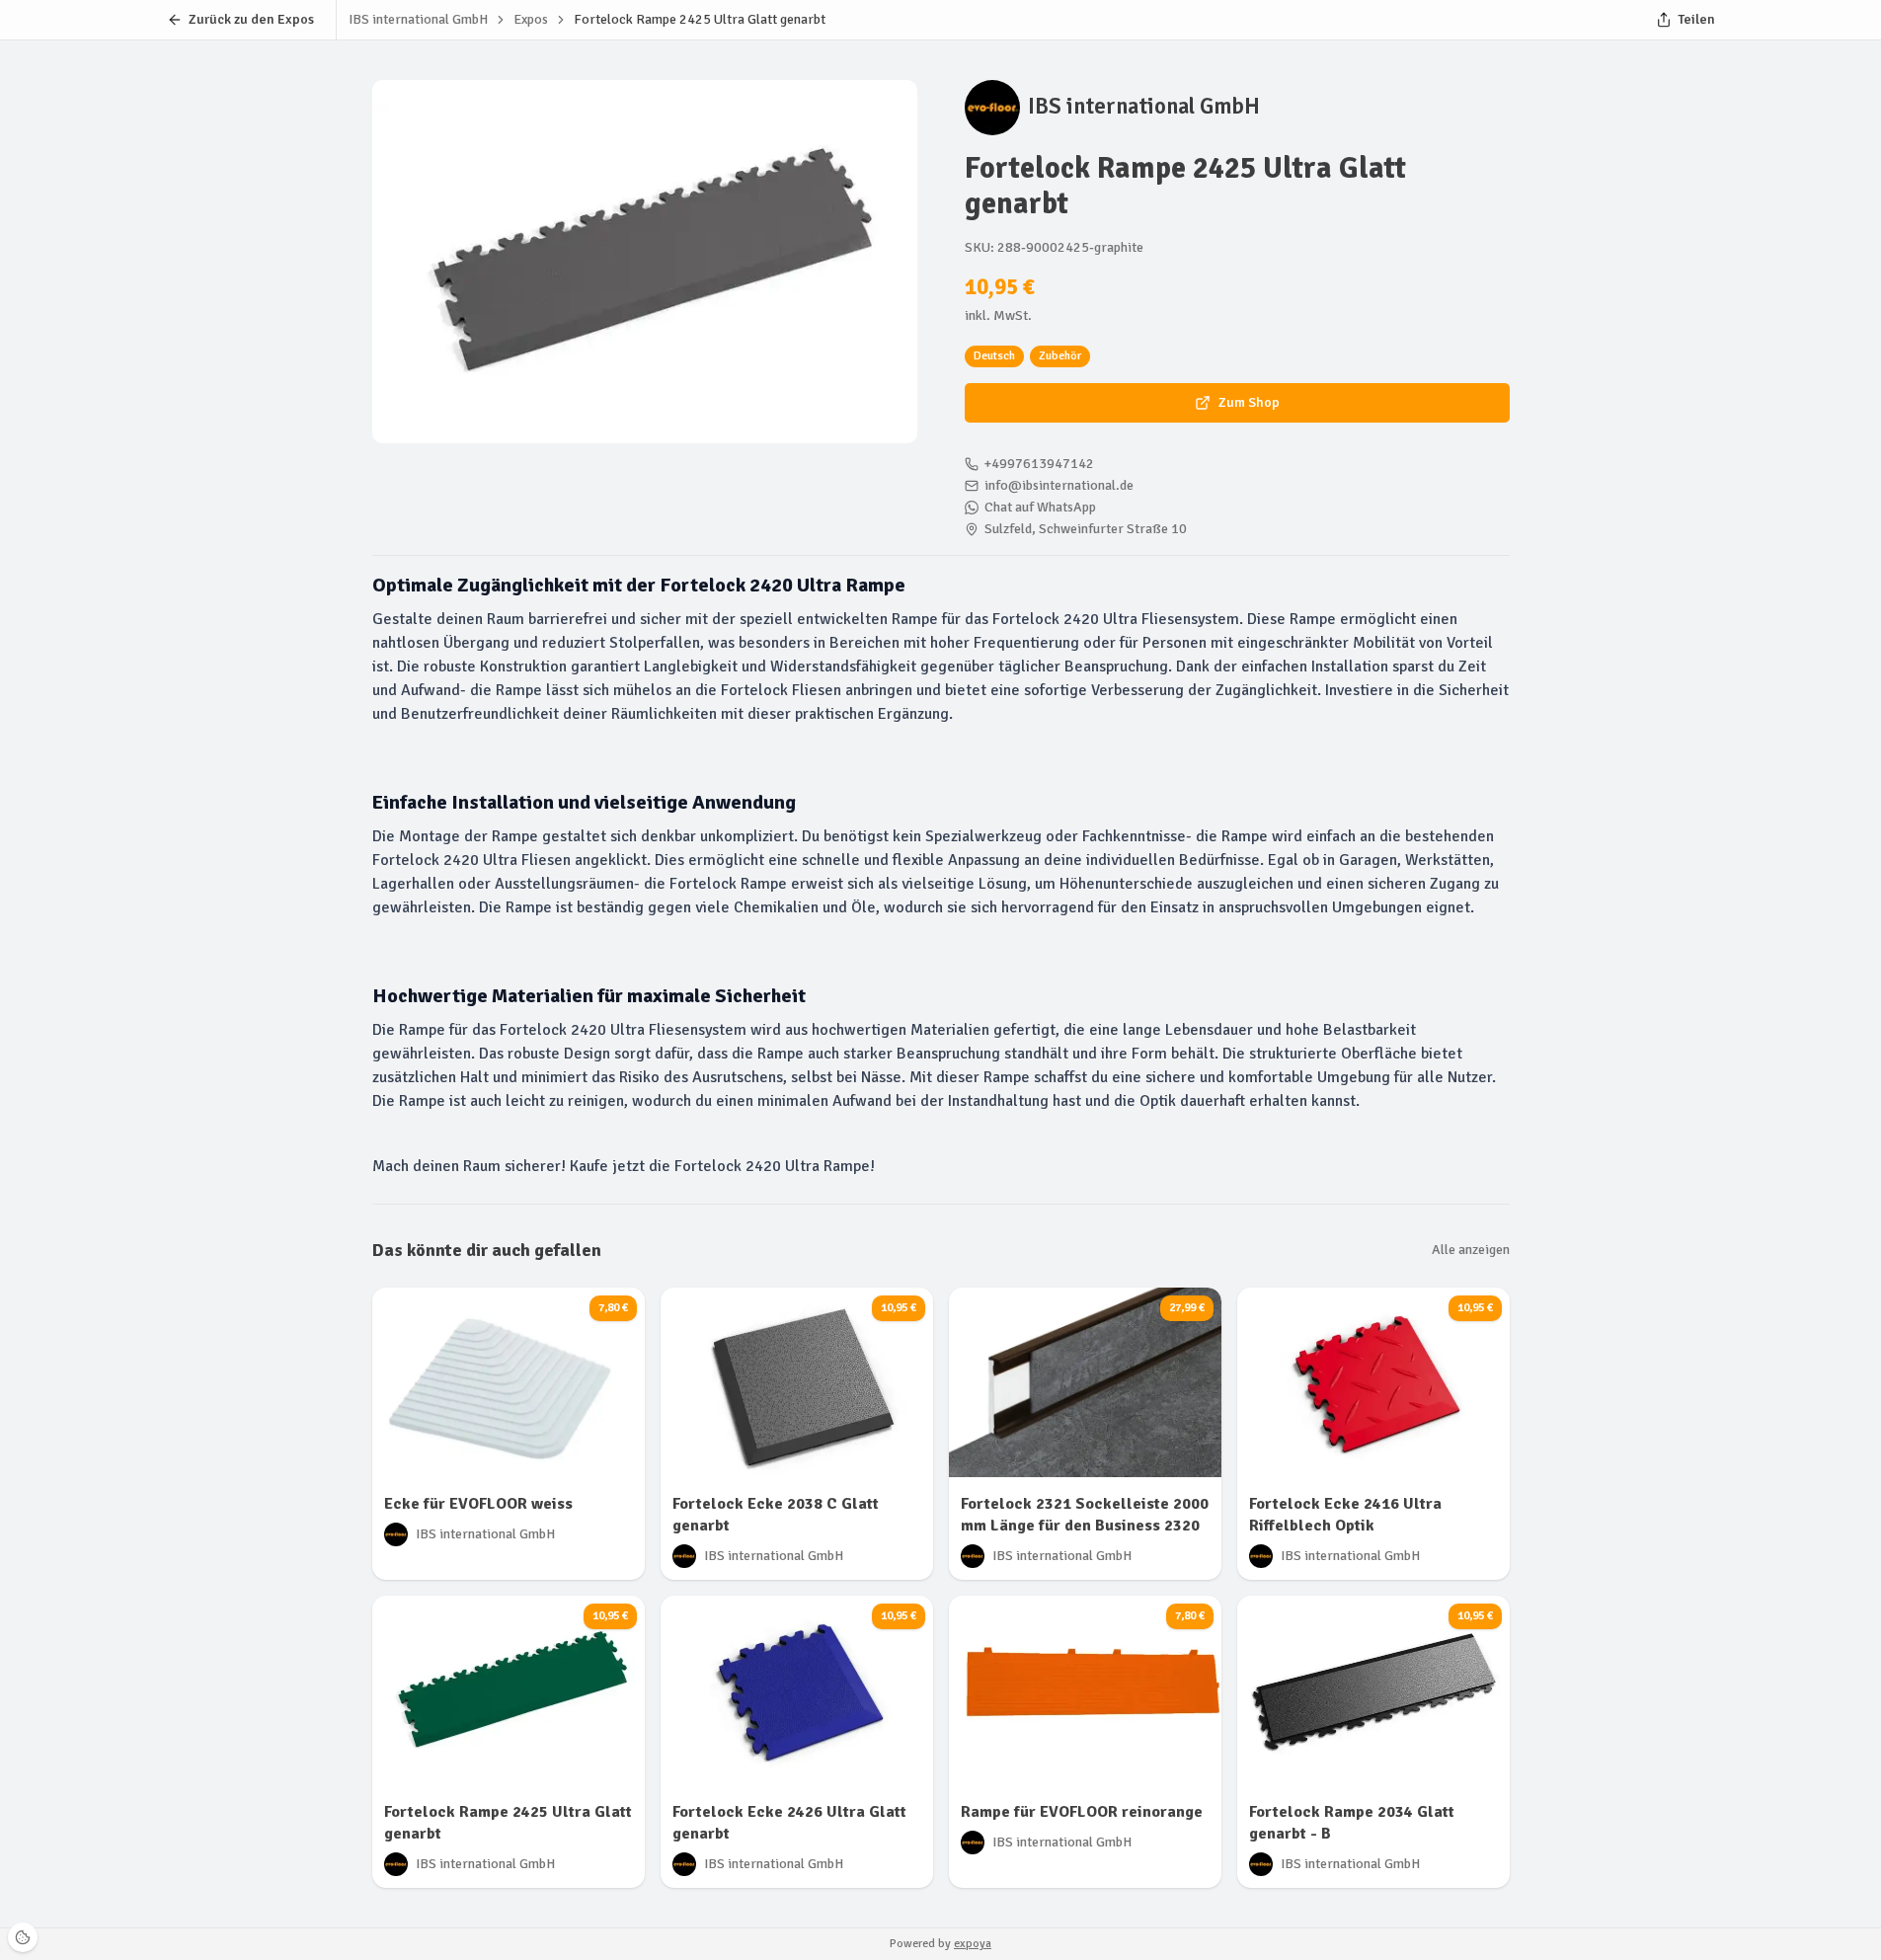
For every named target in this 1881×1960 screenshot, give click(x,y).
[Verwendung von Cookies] (23, 1937)
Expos (531, 19)
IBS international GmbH (1144, 107)
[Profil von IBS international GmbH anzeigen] (992, 108)
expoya (973, 1944)
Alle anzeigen (1471, 1250)
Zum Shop (1249, 402)
